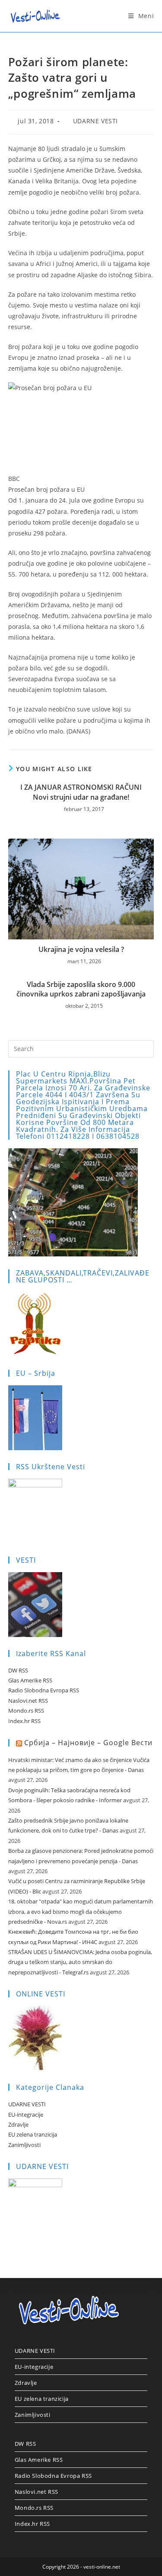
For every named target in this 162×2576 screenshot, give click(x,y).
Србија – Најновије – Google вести (88, 1743)
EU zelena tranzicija (33, 2134)
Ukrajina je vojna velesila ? (81, 949)
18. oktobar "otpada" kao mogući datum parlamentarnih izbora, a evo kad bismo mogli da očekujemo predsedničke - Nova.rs (81, 1911)
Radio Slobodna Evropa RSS (44, 1690)
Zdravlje (18, 2124)
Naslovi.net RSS (28, 1701)
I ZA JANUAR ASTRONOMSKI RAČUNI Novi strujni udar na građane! (81, 792)
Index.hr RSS (24, 1721)
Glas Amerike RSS (30, 1680)
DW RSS (18, 1670)
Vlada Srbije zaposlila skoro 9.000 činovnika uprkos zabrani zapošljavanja (81, 989)
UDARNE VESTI (95, 121)
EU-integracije (26, 2115)
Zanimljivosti (24, 2145)
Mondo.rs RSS (26, 1711)
